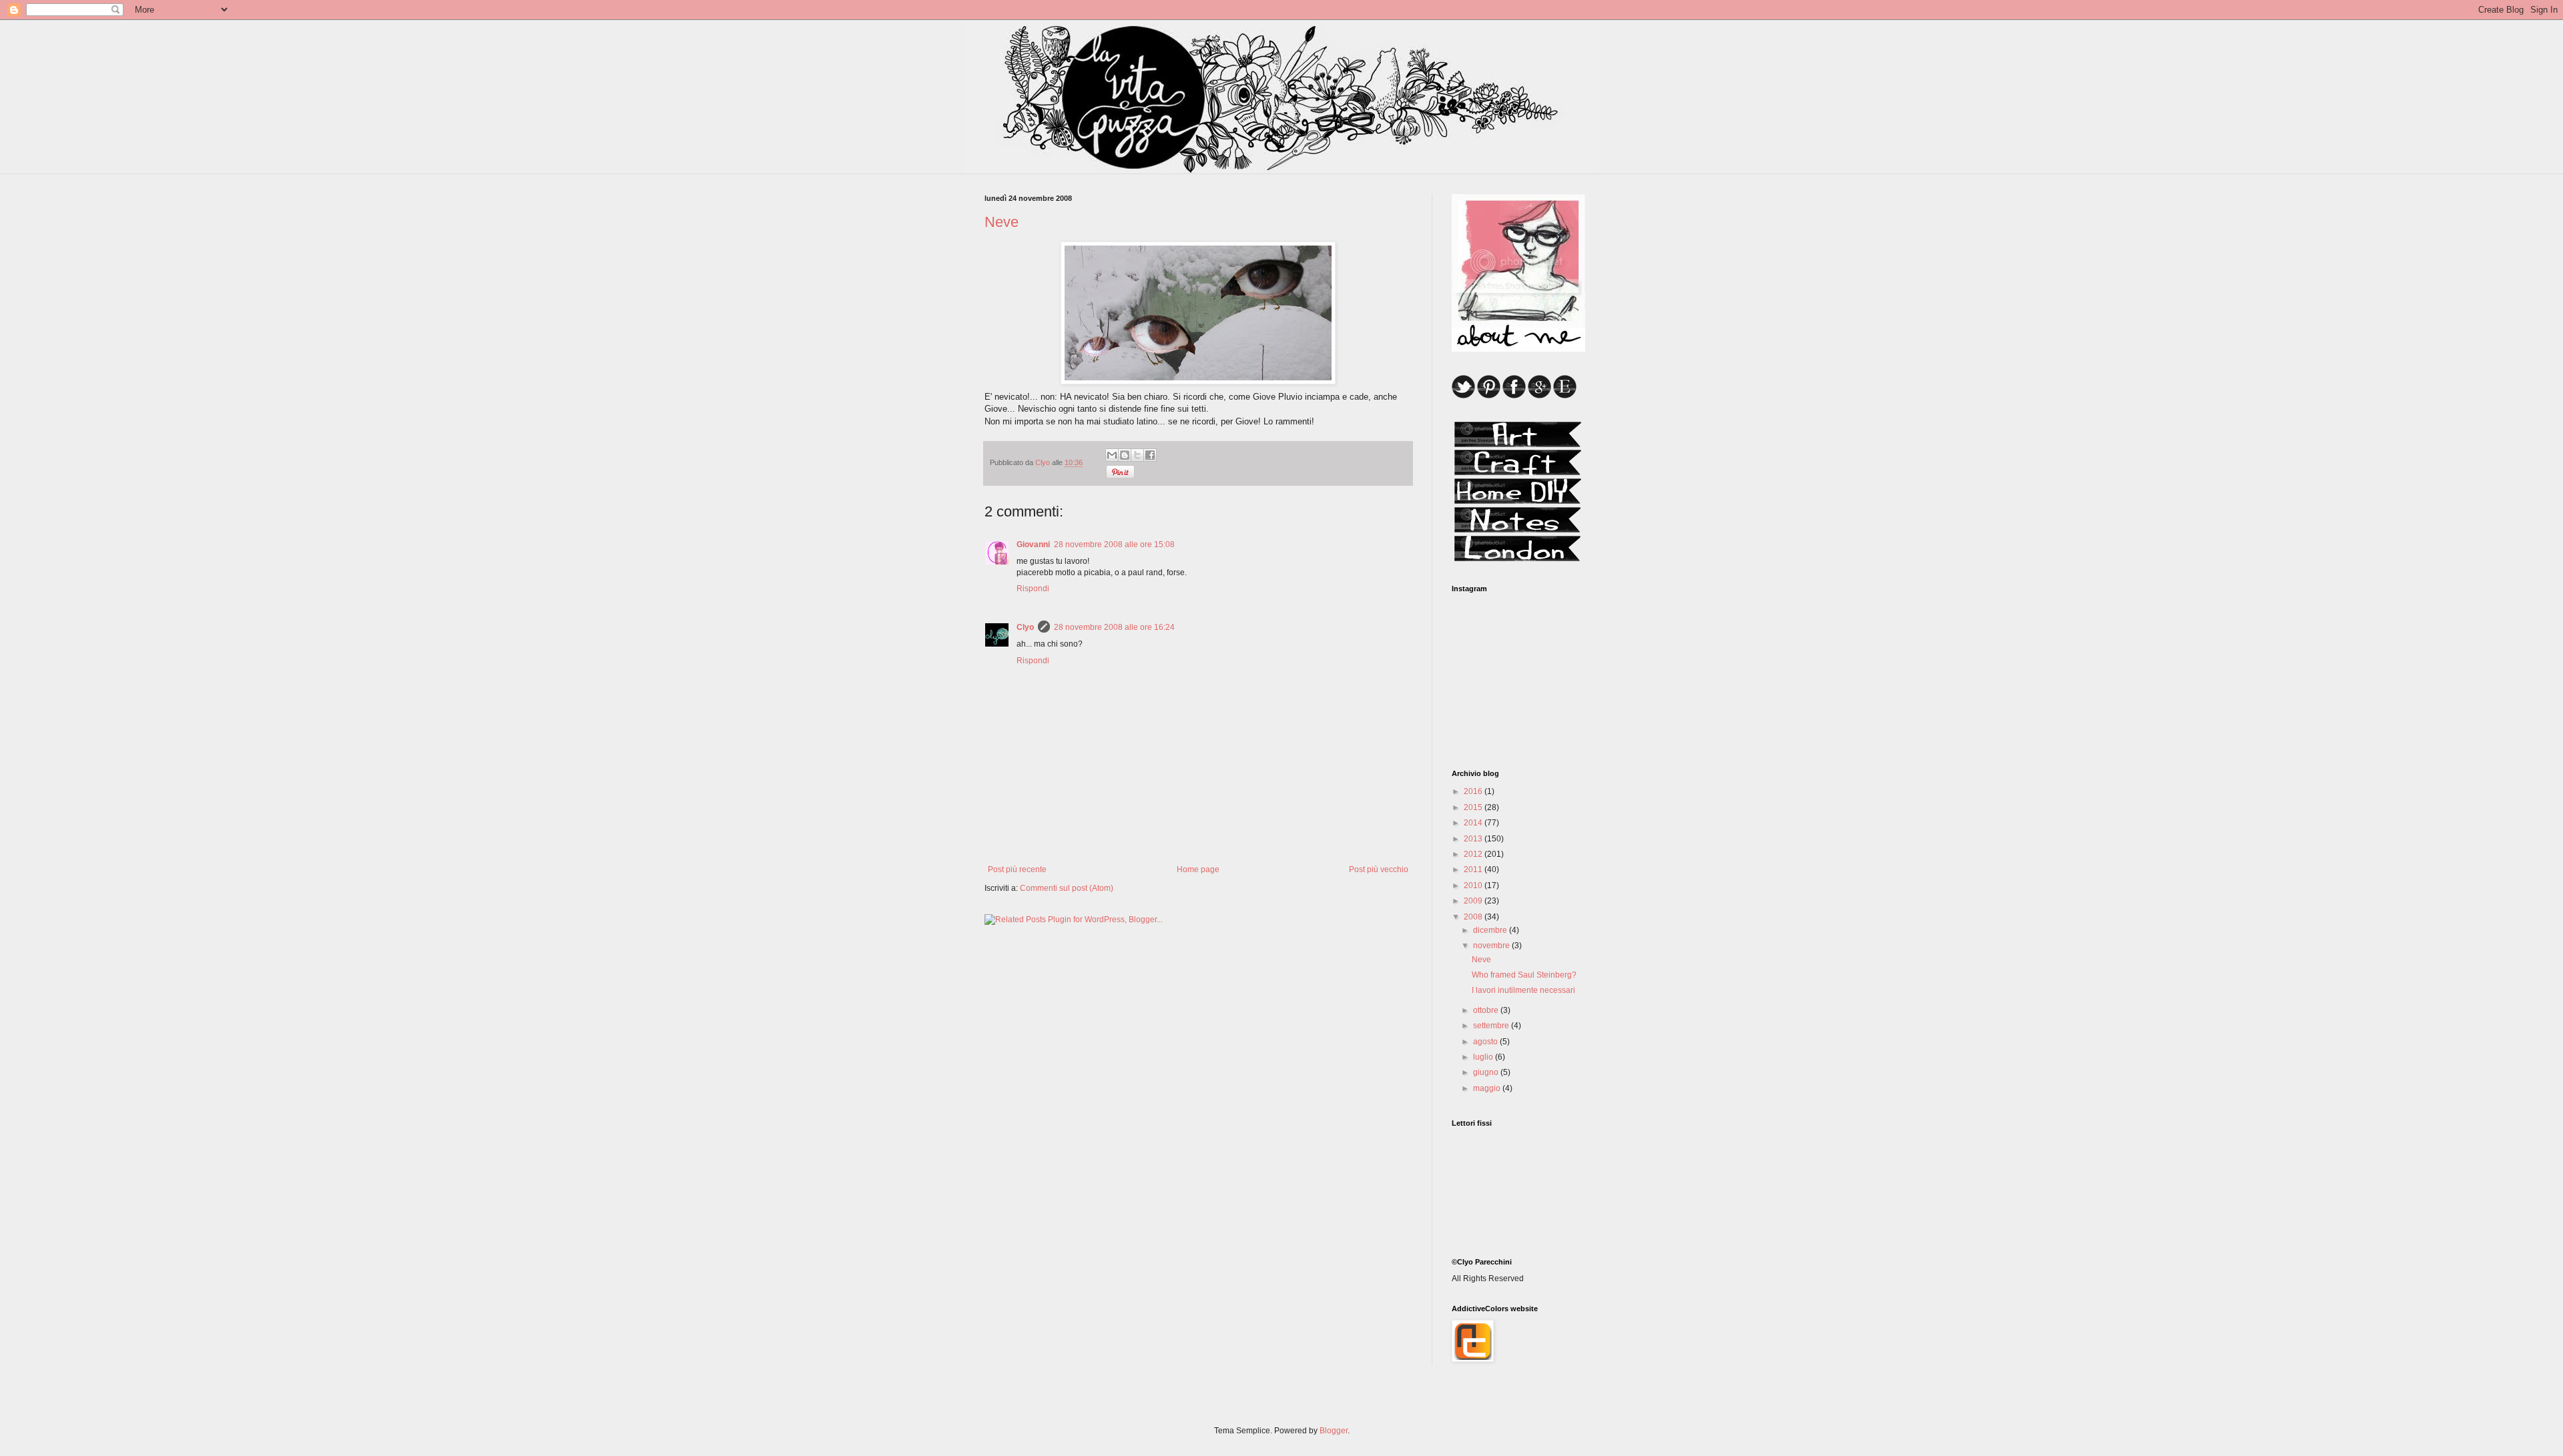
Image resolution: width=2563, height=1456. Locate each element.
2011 (1474, 869)
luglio (1484, 1057)
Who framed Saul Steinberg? (1524, 975)
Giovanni (1033, 544)
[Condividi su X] (1137, 455)
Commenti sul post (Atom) (1067, 888)
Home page (1198, 869)
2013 (1474, 839)
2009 (1474, 901)
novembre (1492, 946)
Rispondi (1033, 589)
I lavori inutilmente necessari (1523, 990)
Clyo (1025, 627)
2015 (1474, 807)
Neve (1481, 960)
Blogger (1334, 1431)
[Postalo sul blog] (1125, 455)
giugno (1487, 1072)
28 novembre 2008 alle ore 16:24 (1114, 627)
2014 (1474, 823)
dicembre (1491, 930)
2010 (1474, 885)
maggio (1488, 1088)
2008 (1474, 917)
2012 (1474, 854)
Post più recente (1017, 869)
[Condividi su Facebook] (1150, 455)
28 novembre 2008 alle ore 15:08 (1114, 544)
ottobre (1487, 1010)
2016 (1474, 791)
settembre (1492, 1026)
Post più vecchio (1379, 869)
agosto (1486, 1042)
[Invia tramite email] (1112, 455)
